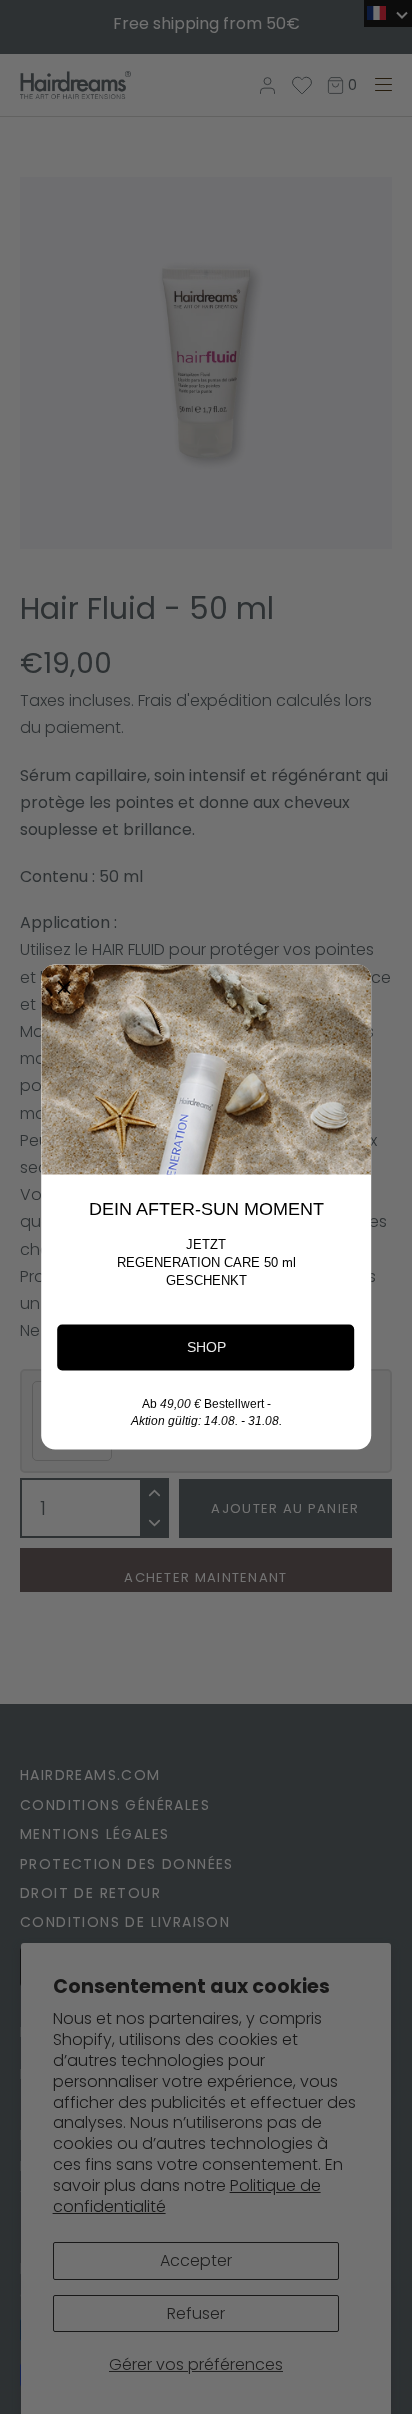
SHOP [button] (206, 1347)
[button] (64, 988)
